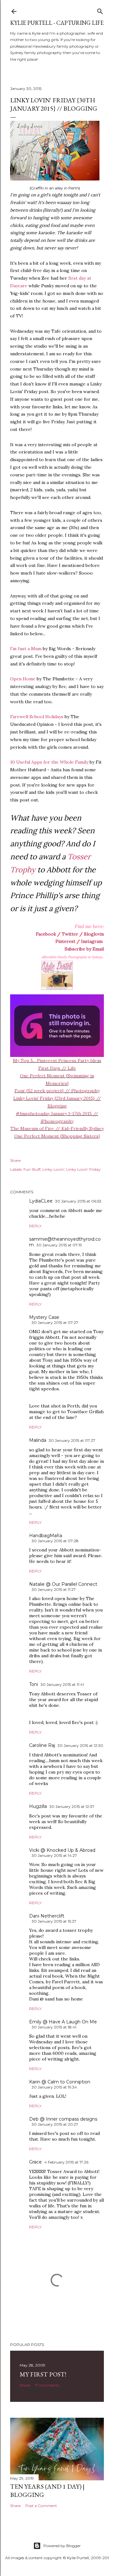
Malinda (38, 1440)
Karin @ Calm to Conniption (60, 2082)
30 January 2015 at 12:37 (72, 1806)
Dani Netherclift (47, 1916)
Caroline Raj (42, 1745)
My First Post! (43, 2374)
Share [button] (15, 1160)
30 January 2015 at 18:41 (54, 2027)
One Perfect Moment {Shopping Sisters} (57, 1136)
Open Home (23, 679)
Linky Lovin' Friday (83, 1169)
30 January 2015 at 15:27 (54, 1921)
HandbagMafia (46, 1536)
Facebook (46, 934)
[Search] (100, 10)
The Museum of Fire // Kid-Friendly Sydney (57, 1128)
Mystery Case (44, 1317)
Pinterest (65, 941)
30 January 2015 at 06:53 (78, 1201)
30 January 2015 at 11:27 (54, 1589)
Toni (34, 1684)
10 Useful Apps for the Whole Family (49, 762)
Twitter (70, 934)
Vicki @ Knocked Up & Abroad (62, 1850)
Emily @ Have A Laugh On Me (63, 2022)
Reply (35, 1226)
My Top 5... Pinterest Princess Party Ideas (57, 1060)
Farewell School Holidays (37, 717)
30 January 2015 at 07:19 (59, 1245)
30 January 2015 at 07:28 (55, 1541)
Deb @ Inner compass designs (63, 2119)
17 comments (47, 2385)
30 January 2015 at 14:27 (54, 1855)
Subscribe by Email (84, 949)
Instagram (92, 941)
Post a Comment (41, 2506)
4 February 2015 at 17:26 (66, 2162)
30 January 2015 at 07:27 (55, 1322)
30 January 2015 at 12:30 (80, 1745)
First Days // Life (57, 1068)
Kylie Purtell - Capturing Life (57, 23)
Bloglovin (94, 934)
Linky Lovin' (53, 1169)
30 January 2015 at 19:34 (54, 2087)
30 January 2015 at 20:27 (55, 2124)
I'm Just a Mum (26, 649)
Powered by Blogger (62, 2546)
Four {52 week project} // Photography (57, 1091)
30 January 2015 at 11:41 (62, 1684)
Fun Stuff (32, 1169)
